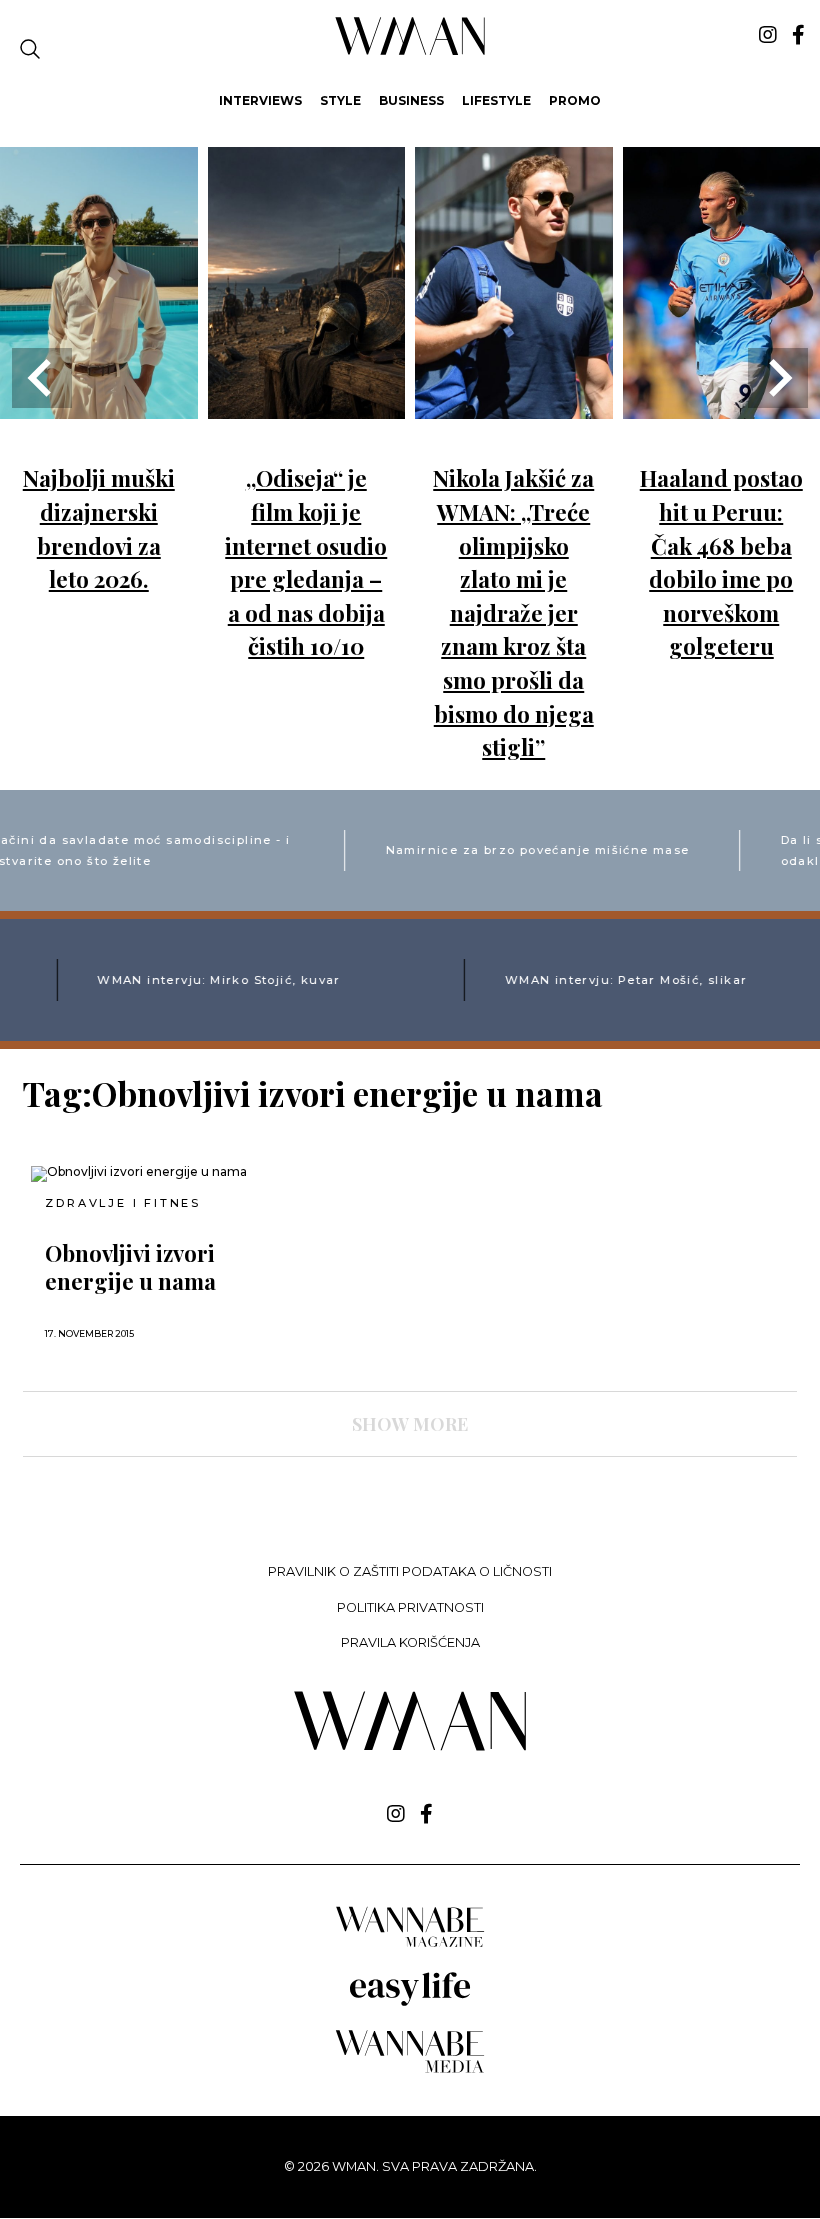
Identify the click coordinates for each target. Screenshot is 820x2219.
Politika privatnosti (410, 1607)
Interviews (260, 100)
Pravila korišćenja (410, 1642)
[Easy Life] (410, 2002)
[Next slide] (778, 378)
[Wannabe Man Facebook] (798, 35)
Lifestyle (496, 100)
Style (340, 100)
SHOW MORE (410, 1424)
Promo (575, 100)
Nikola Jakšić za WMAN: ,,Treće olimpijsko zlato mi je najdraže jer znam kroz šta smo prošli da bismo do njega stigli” (513, 612)
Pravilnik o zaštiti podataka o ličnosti (410, 1571)
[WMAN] (410, 51)
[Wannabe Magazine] (410, 1945)
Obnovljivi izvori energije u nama (130, 1267)
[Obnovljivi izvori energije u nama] (152, 1174)
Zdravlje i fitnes (123, 1203)
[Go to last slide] (42, 378)
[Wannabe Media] (410, 2069)
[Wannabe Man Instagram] (768, 35)
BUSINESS (411, 100)
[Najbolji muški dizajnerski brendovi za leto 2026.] (99, 404)
